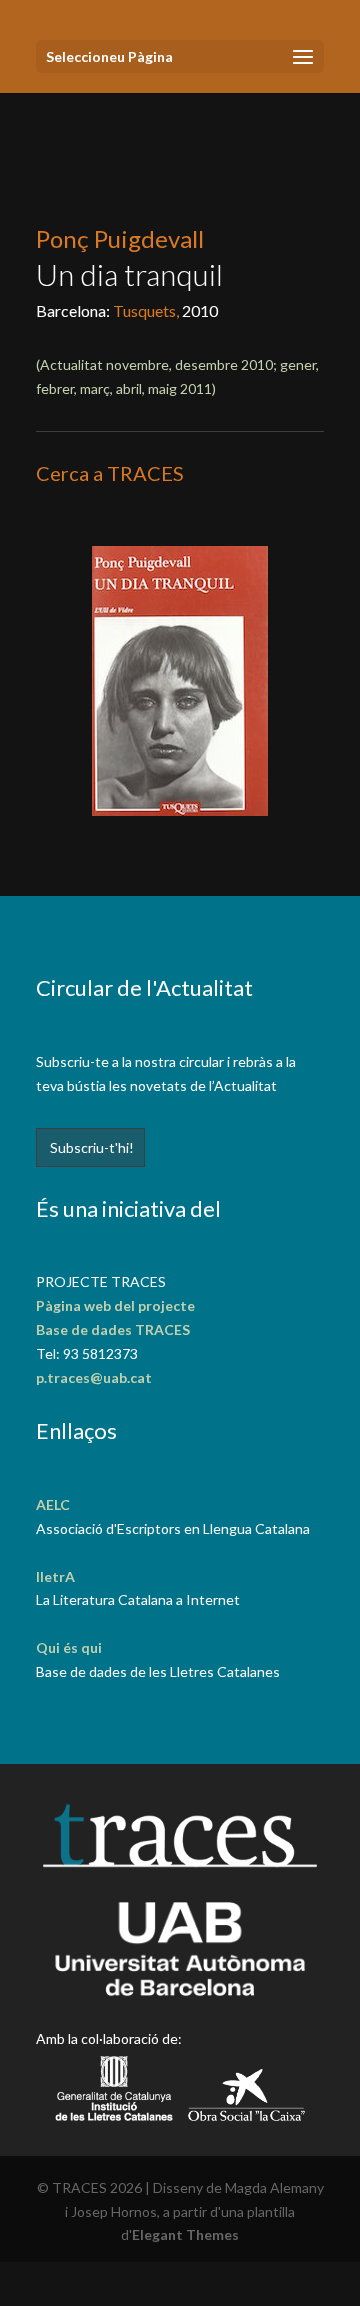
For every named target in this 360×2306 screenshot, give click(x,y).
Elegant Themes (185, 2234)
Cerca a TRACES (110, 473)
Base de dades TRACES (113, 1329)
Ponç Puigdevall (120, 238)
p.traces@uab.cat (94, 1377)
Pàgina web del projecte (115, 1305)
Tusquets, (147, 310)
